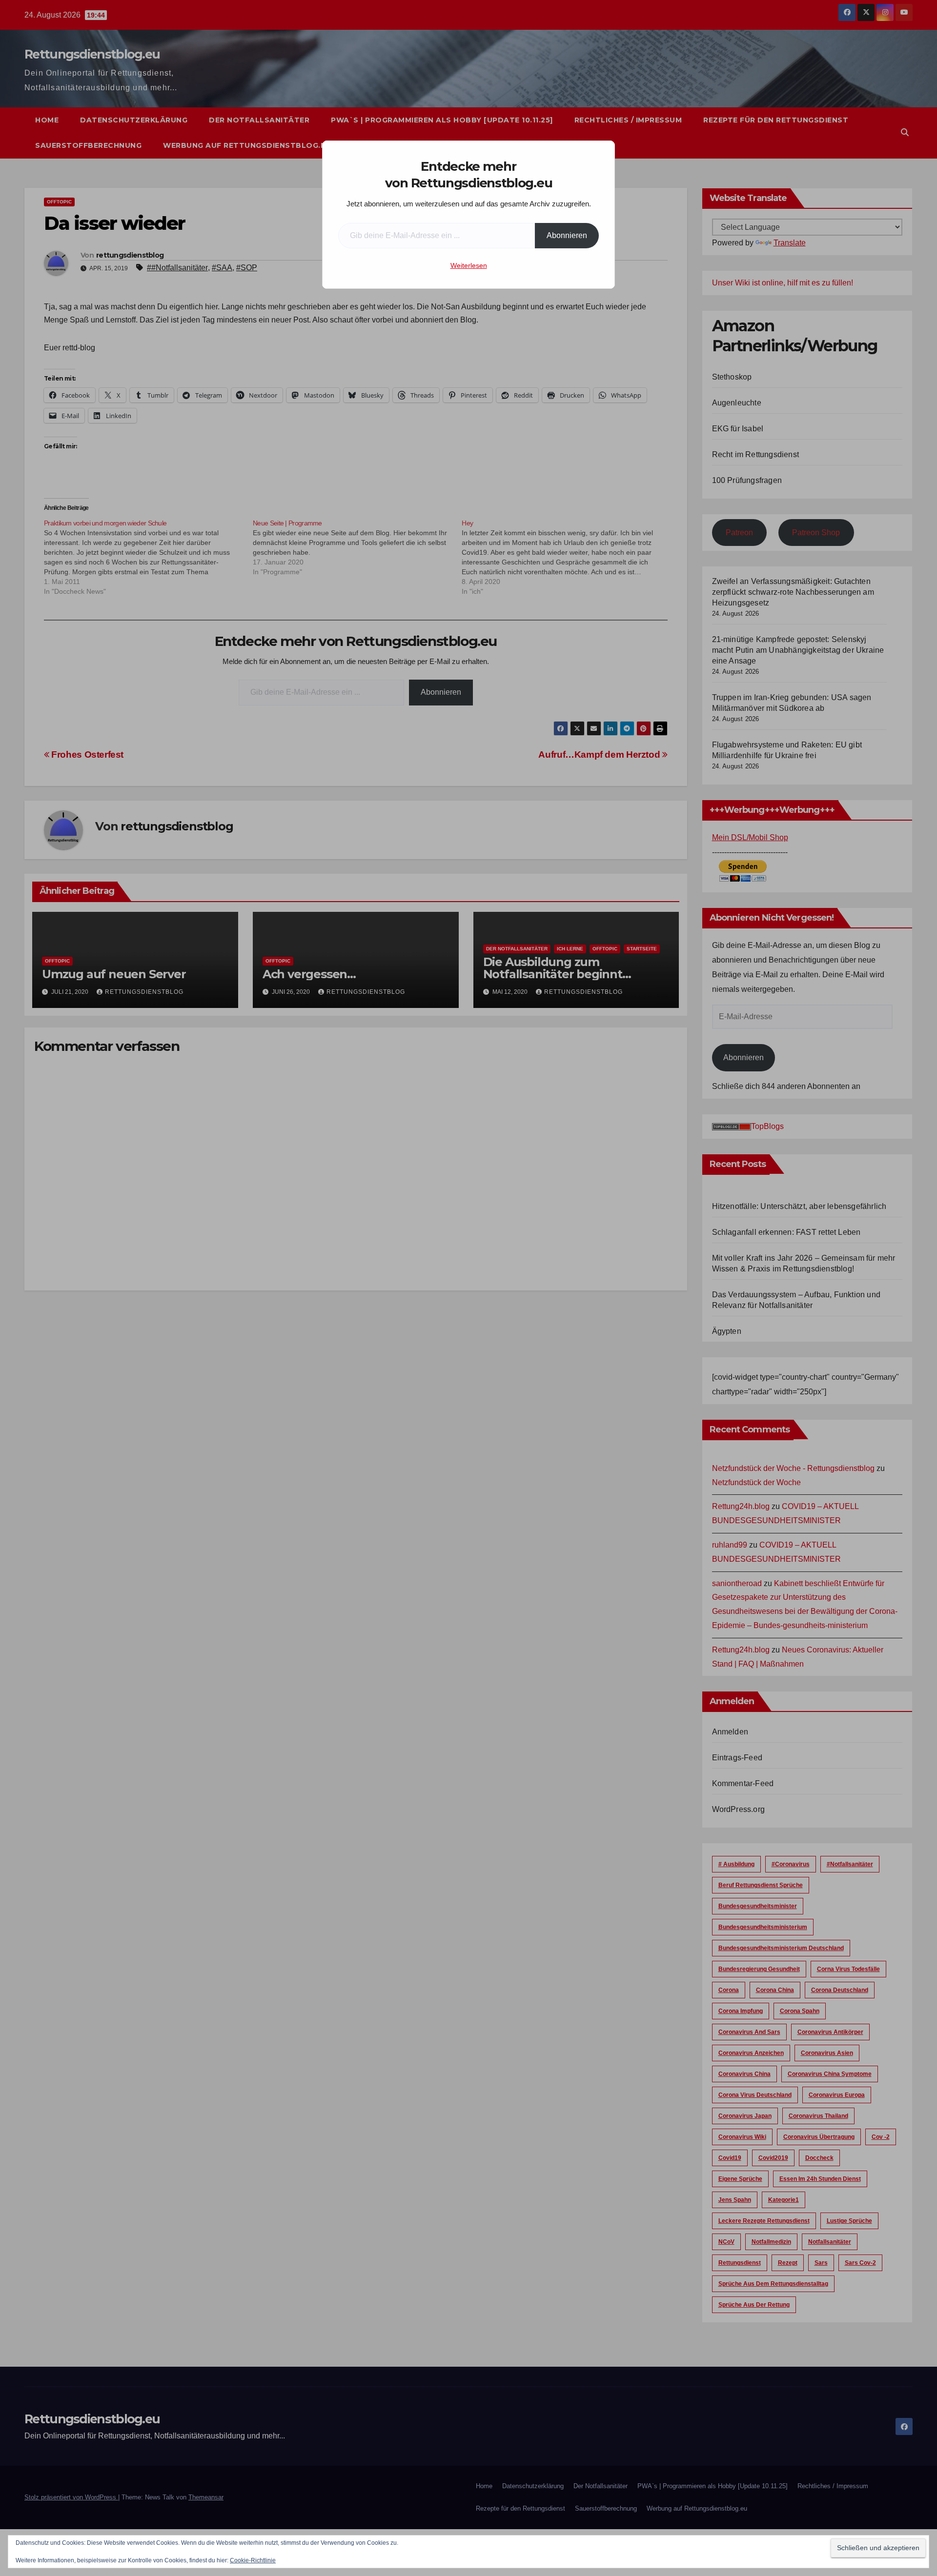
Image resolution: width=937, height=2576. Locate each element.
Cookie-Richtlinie (253, 2560)
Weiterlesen (469, 265)
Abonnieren (567, 235)
